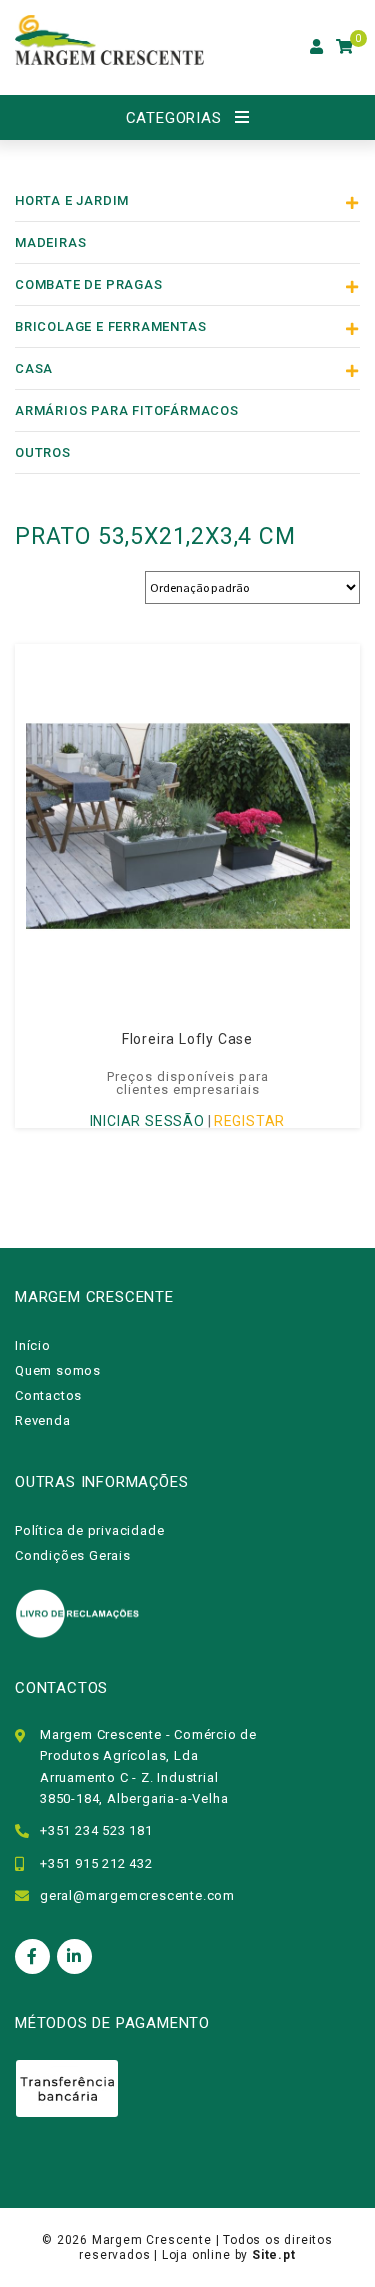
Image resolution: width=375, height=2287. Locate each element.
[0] (345, 47)
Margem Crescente (152, 2240)
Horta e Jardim (72, 200)
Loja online (196, 2255)
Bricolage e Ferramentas (110, 326)
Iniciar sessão (147, 1121)
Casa (34, 368)
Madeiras (50, 242)
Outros (43, 452)
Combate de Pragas (89, 284)
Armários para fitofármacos (127, 410)
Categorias (174, 118)
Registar (249, 1121)
